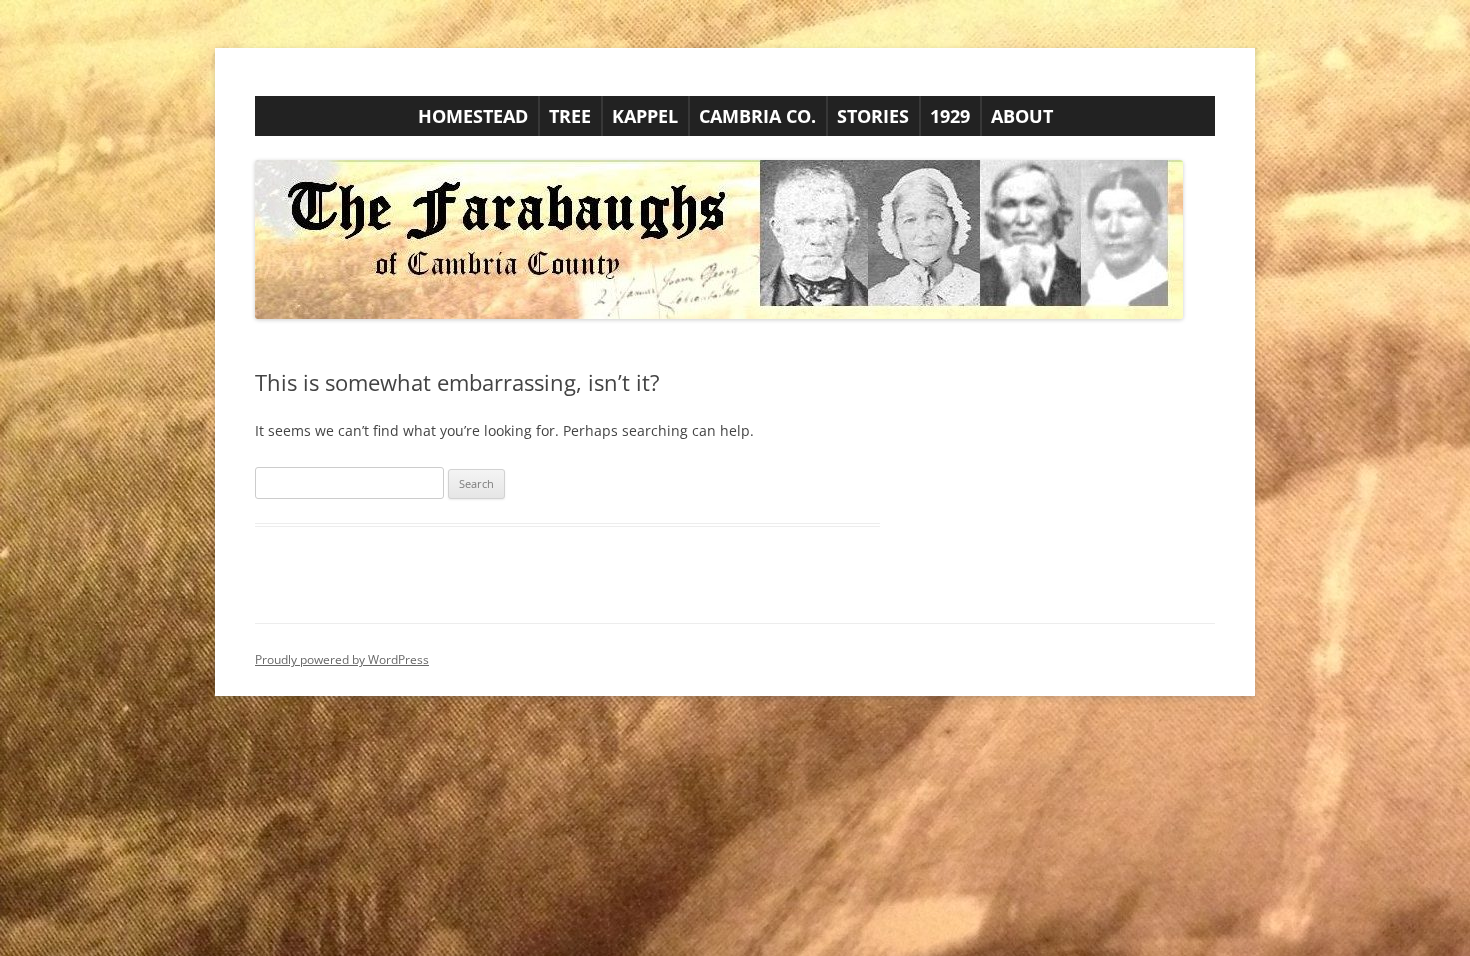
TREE (570, 116)
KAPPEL (645, 116)
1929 (950, 116)
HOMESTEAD (473, 116)
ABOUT (1022, 116)
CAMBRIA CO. (757, 116)
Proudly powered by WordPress (342, 659)
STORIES (873, 116)
